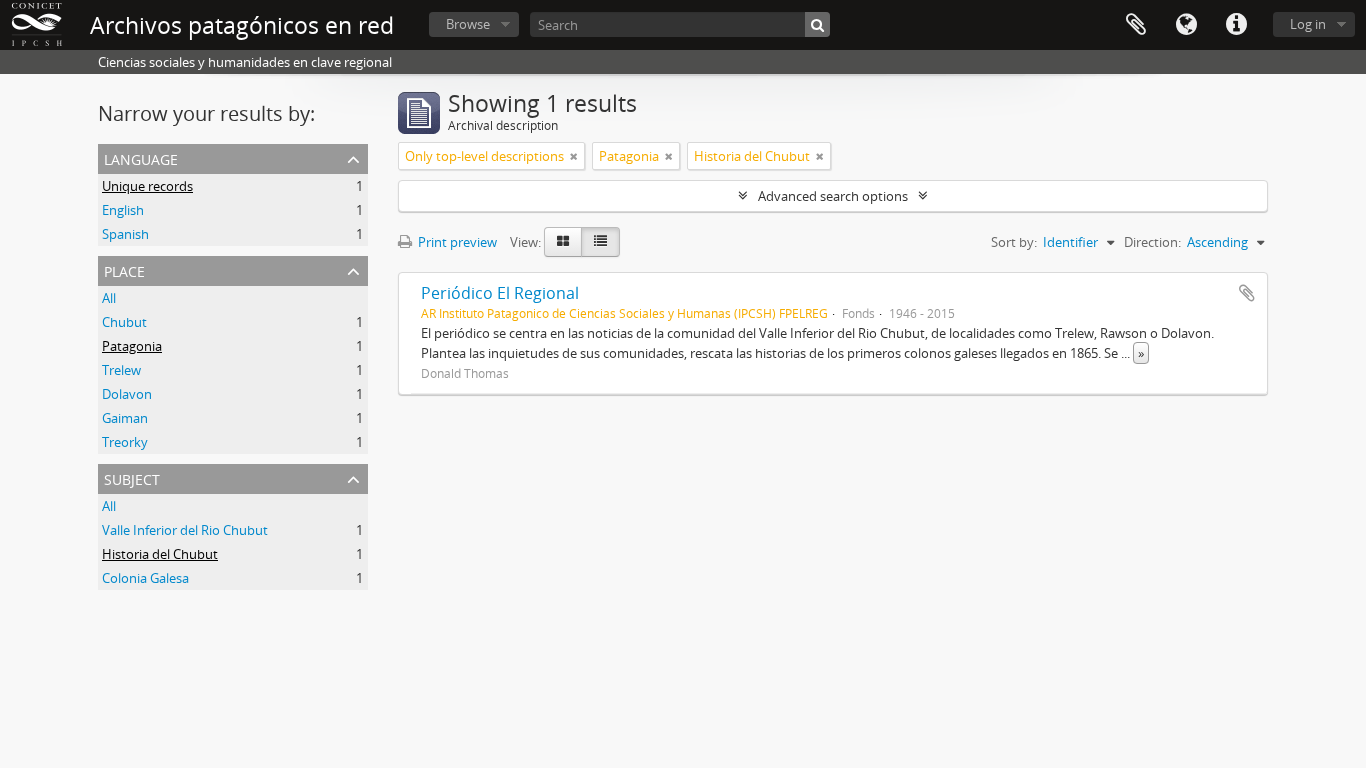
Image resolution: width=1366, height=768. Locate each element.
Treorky (125, 442)
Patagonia (132, 346)
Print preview (456, 242)
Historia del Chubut (160, 554)
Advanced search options (833, 196)
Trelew (121, 370)
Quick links (1236, 25)
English (123, 210)
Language (1186, 25)
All (109, 298)
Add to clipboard (1247, 293)
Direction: (1152, 242)
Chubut (124, 322)
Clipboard (1136, 25)
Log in (1308, 24)
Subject (132, 477)
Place (124, 269)
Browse (468, 24)
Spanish (125, 234)
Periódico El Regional (500, 293)
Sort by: (1014, 242)
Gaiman (125, 418)
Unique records (147, 186)
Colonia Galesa (145, 578)
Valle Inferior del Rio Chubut (185, 530)
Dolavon (127, 394)
